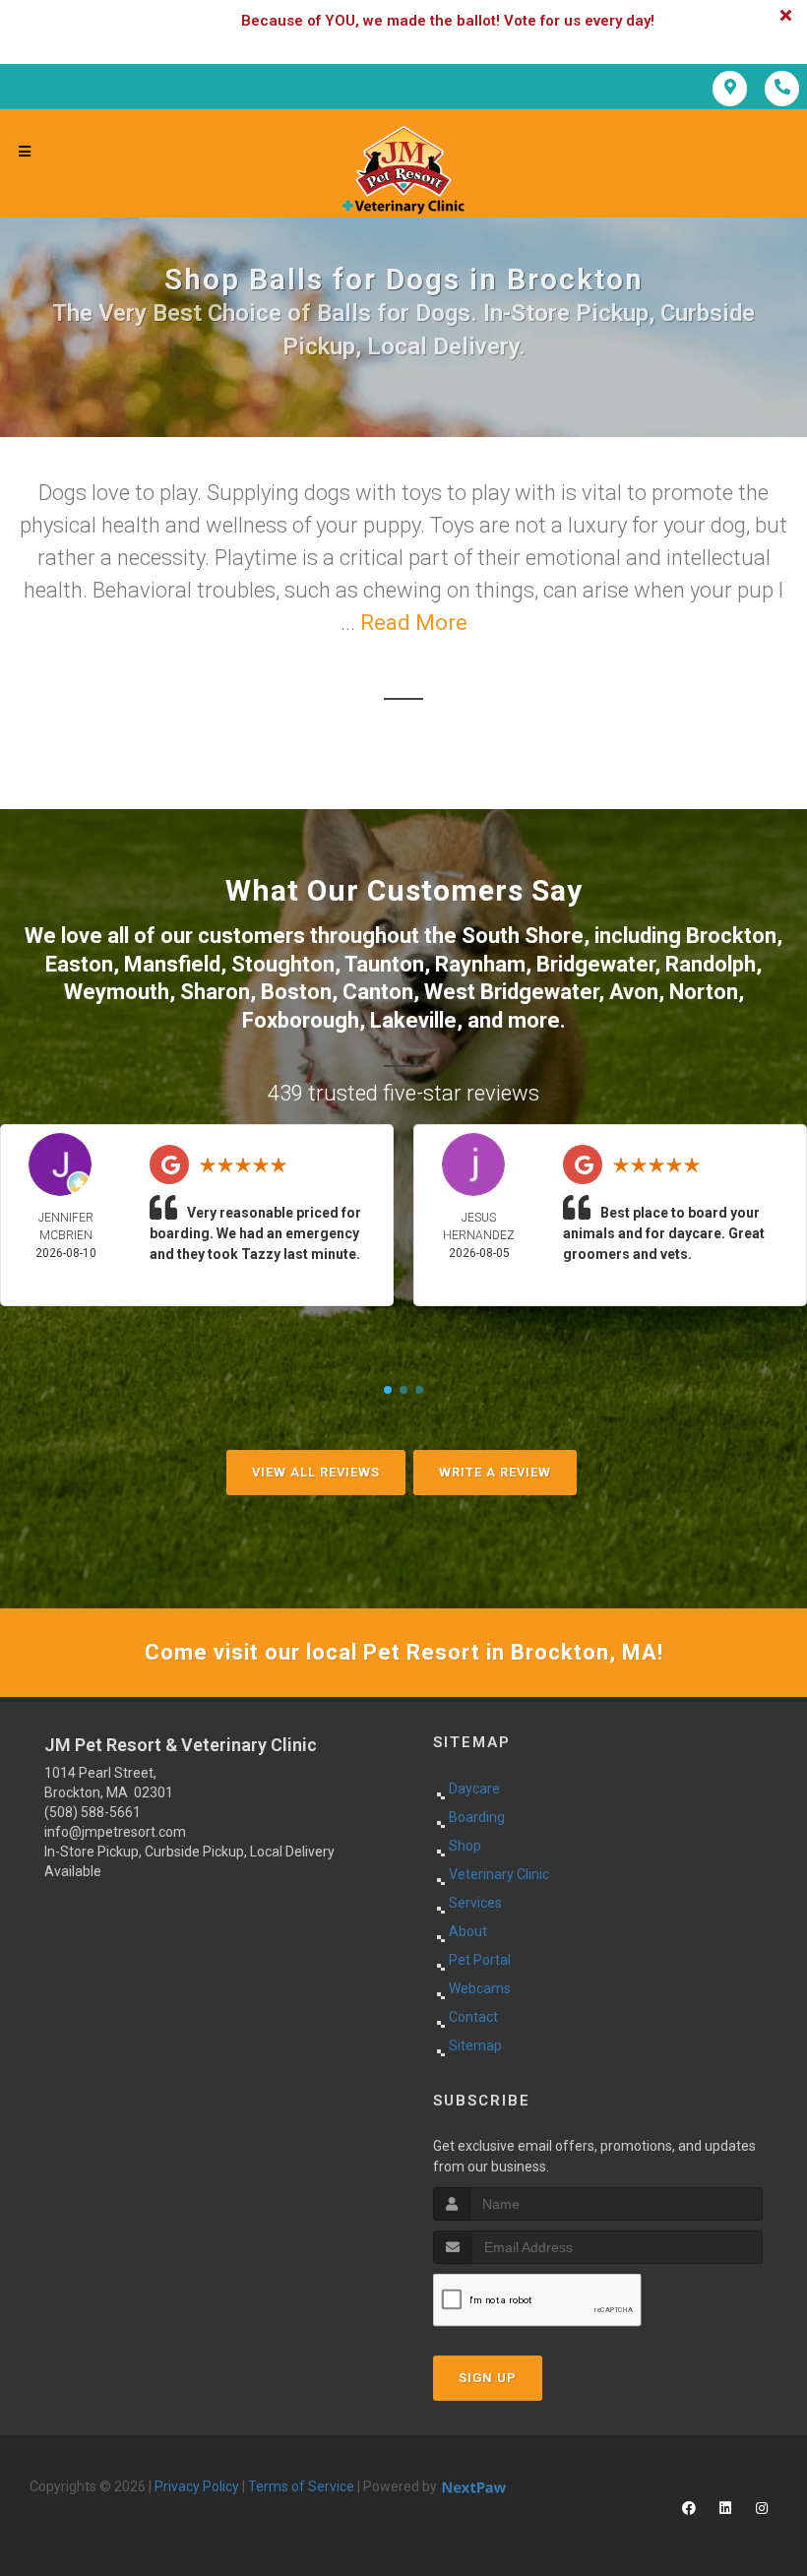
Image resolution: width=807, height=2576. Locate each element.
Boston (296, 992)
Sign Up (488, 2378)
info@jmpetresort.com (115, 1832)
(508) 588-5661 (93, 1812)
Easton (79, 964)
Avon (634, 992)
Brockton (731, 936)
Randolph (711, 964)
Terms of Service (301, 2486)
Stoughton (283, 964)
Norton (704, 992)
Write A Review (495, 1472)
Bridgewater (595, 964)
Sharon (215, 992)
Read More (414, 623)
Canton (378, 992)
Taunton (384, 964)
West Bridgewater (511, 992)
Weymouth (117, 992)
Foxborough (301, 1020)
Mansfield (172, 964)
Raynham (480, 964)
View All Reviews (316, 1472)
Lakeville (413, 1020)
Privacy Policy (197, 2486)
